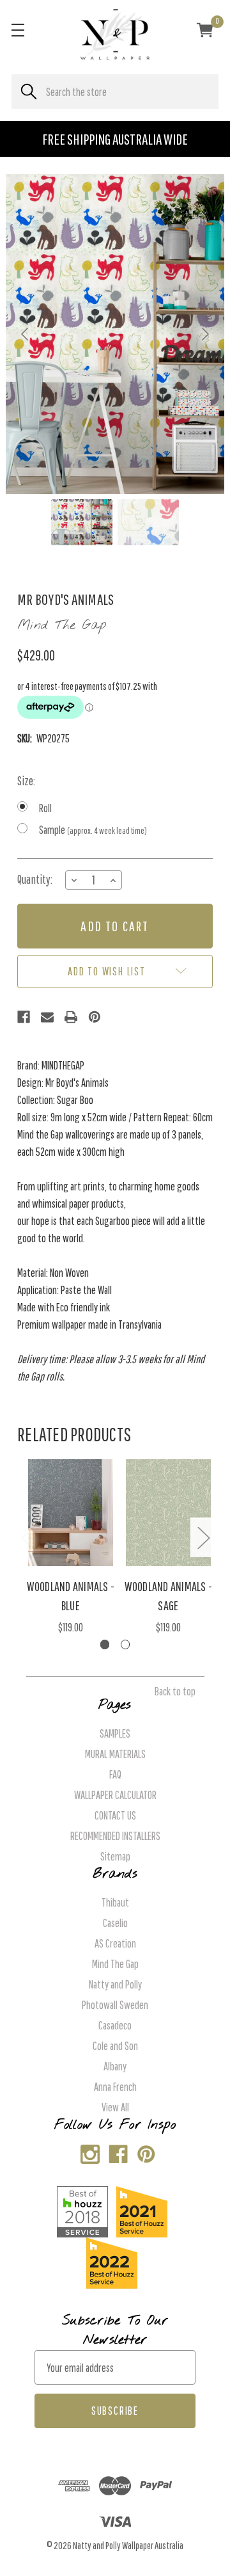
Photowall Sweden (115, 2005)
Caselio (115, 1923)
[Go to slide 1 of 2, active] (105, 1644)
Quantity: (35, 879)
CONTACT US (115, 1815)
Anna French (115, 2087)
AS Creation (115, 1943)
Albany (115, 2066)
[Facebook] (24, 1017)
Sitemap (115, 1856)
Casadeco (115, 2025)
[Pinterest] (95, 1017)
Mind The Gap (115, 1964)
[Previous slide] (26, 334)
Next (203, 1537)
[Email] (47, 1017)
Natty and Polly (115, 1984)
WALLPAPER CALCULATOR (115, 1795)
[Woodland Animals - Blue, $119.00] (71, 1513)
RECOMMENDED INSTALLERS (115, 1836)
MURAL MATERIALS (115, 1754)
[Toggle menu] (18, 30)
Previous (27, 1537)
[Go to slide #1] (82, 522)
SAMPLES (115, 1733)
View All (115, 2107)
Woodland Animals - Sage (169, 1596)
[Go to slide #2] (148, 522)
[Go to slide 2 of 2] (126, 1644)
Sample (93, 830)
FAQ (115, 1774)
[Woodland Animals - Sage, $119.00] (169, 1513)
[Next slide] (204, 334)
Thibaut (115, 1902)
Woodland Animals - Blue (71, 1596)
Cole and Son (115, 2046)
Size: (26, 781)
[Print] (71, 1017)
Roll (45, 808)
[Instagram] (87, 2151)
